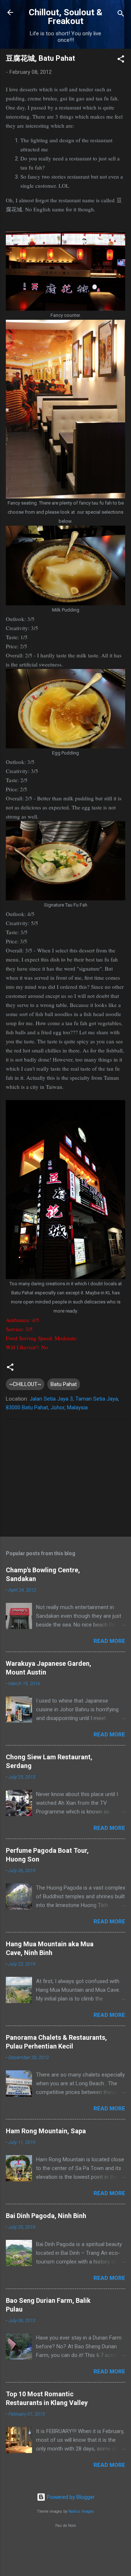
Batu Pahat (64, 1384)
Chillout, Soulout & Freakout (65, 17)
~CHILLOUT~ (25, 1384)
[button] (121, 60)
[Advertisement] (65, 1480)
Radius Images (81, 2511)
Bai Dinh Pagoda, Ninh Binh (46, 2216)
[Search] (121, 15)
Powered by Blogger (70, 2497)
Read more (109, 1641)
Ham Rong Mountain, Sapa (46, 2131)
